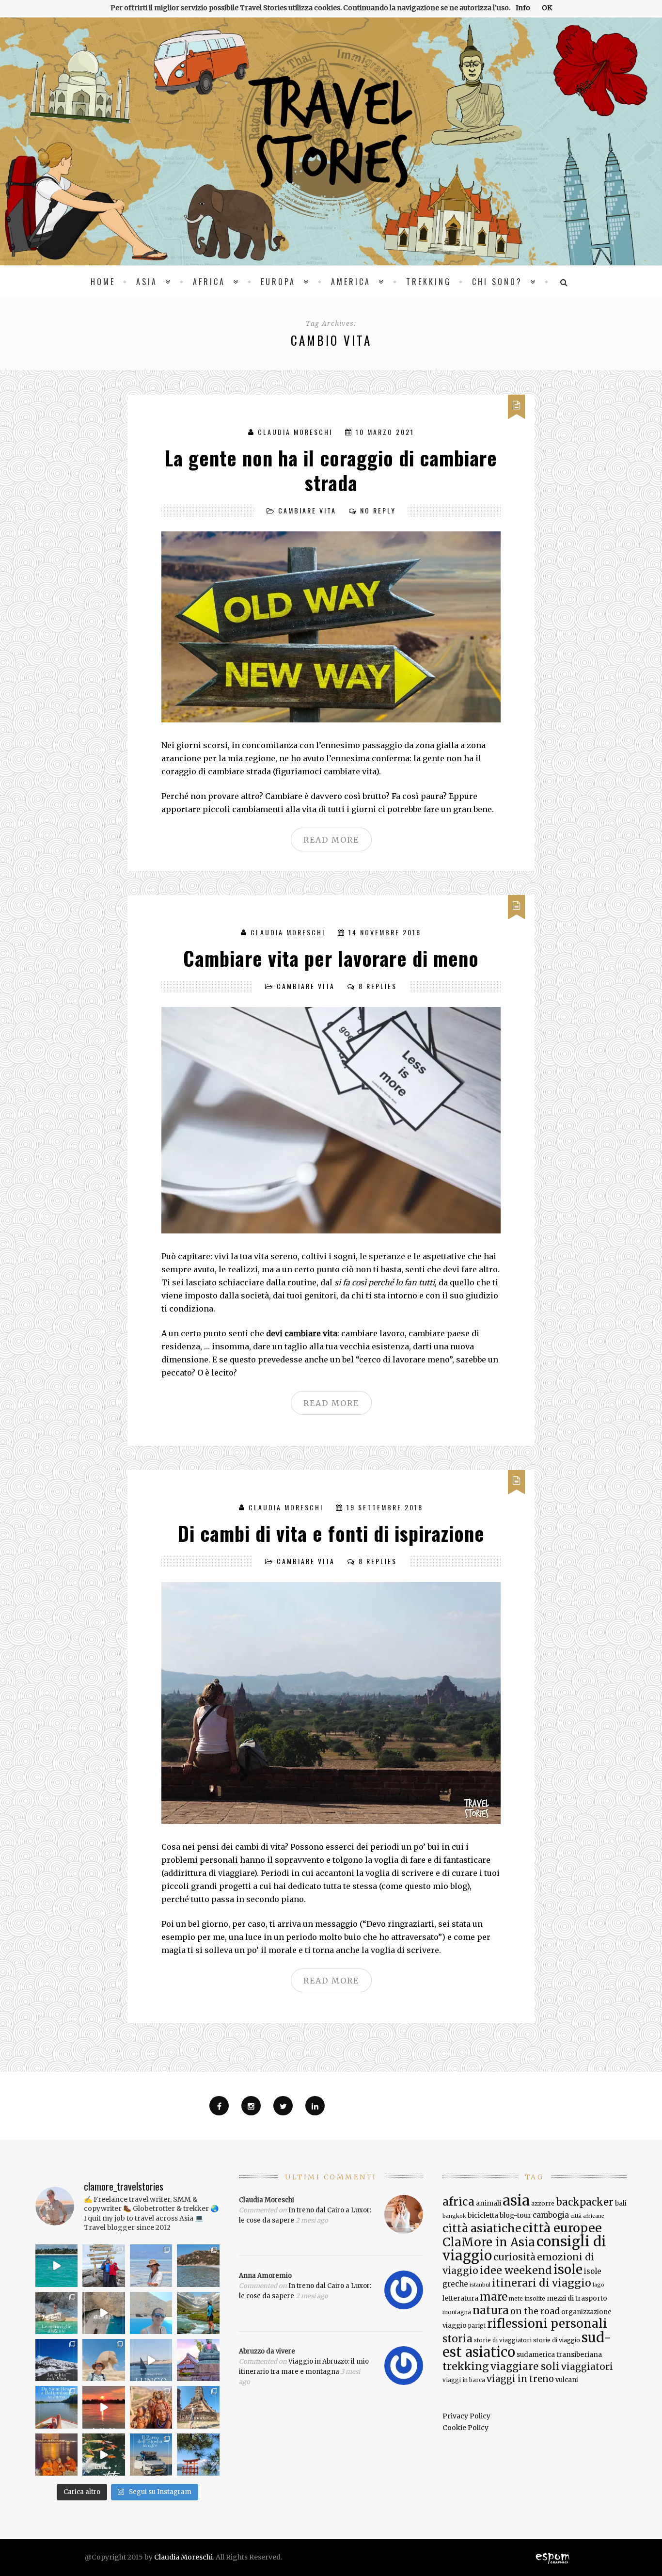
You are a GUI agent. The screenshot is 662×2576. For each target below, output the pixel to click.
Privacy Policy (466, 2416)
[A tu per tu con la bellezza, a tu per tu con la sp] (104, 2313)
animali (489, 2203)
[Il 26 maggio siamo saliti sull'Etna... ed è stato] (56, 2360)
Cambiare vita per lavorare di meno (331, 958)
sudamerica (536, 2355)
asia (516, 2200)
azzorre (543, 2203)
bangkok (454, 2216)
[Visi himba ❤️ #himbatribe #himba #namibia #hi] (151, 2407)
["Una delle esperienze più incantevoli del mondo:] (198, 2455)
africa (458, 2202)
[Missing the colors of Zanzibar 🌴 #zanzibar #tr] (56, 2265)
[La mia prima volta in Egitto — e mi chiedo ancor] (104, 2360)
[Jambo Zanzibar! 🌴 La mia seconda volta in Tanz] (151, 2265)
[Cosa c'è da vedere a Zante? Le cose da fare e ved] (56, 2313)
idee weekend (516, 2270)
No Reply (378, 510)
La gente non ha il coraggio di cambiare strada (331, 470)
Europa (278, 282)
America (351, 282)
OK (547, 8)
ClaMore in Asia (489, 2242)
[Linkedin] (315, 2106)
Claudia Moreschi (295, 432)
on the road (535, 2311)
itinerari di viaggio (542, 2283)
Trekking (429, 282)
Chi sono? (497, 282)
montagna (457, 2312)
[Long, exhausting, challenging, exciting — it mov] (104, 2265)
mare (494, 2297)
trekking (466, 2366)
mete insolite (527, 2299)
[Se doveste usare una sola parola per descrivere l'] (104, 2455)
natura (491, 2310)
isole (568, 2269)
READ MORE (331, 840)
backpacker (585, 2202)
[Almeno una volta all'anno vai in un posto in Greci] (151, 2313)
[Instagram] (251, 2106)
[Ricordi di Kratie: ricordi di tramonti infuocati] (104, 2407)
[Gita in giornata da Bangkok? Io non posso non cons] (198, 2407)
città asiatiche (482, 2228)
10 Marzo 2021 (385, 432)
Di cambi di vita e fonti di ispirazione (331, 1533)
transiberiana (579, 2354)
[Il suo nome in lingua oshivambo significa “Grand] (151, 2455)
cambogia (551, 2215)
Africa (209, 282)
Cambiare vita (307, 510)
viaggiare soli (525, 2367)
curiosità (514, 2257)
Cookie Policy (465, 2428)
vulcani (567, 2380)
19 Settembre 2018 (385, 1507)
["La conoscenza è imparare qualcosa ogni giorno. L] (198, 2360)
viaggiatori (587, 2367)
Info (523, 8)
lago (599, 2285)
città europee (562, 2228)
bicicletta (483, 2215)
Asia (147, 282)
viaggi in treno (520, 2379)
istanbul (480, 2285)
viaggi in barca (464, 2380)
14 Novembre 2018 (385, 932)
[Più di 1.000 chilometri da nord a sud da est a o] (198, 2265)
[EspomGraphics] (553, 2557)
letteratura (460, 2298)
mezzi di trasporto (577, 2298)
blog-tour (515, 2215)
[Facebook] (219, 2106)
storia (457, 2339)
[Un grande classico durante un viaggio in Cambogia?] (56, 2407)
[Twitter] (283, 2106)
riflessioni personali (547, 2324)
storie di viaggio (557, 2340)
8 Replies (378, 986)
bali (621, 2203)
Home (103, 282)
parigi (477, 2326)
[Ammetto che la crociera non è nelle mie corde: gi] (151, 2360)
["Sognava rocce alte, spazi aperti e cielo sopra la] (198, 2313)
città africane (587, 2216)
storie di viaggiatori (503, 2340)
